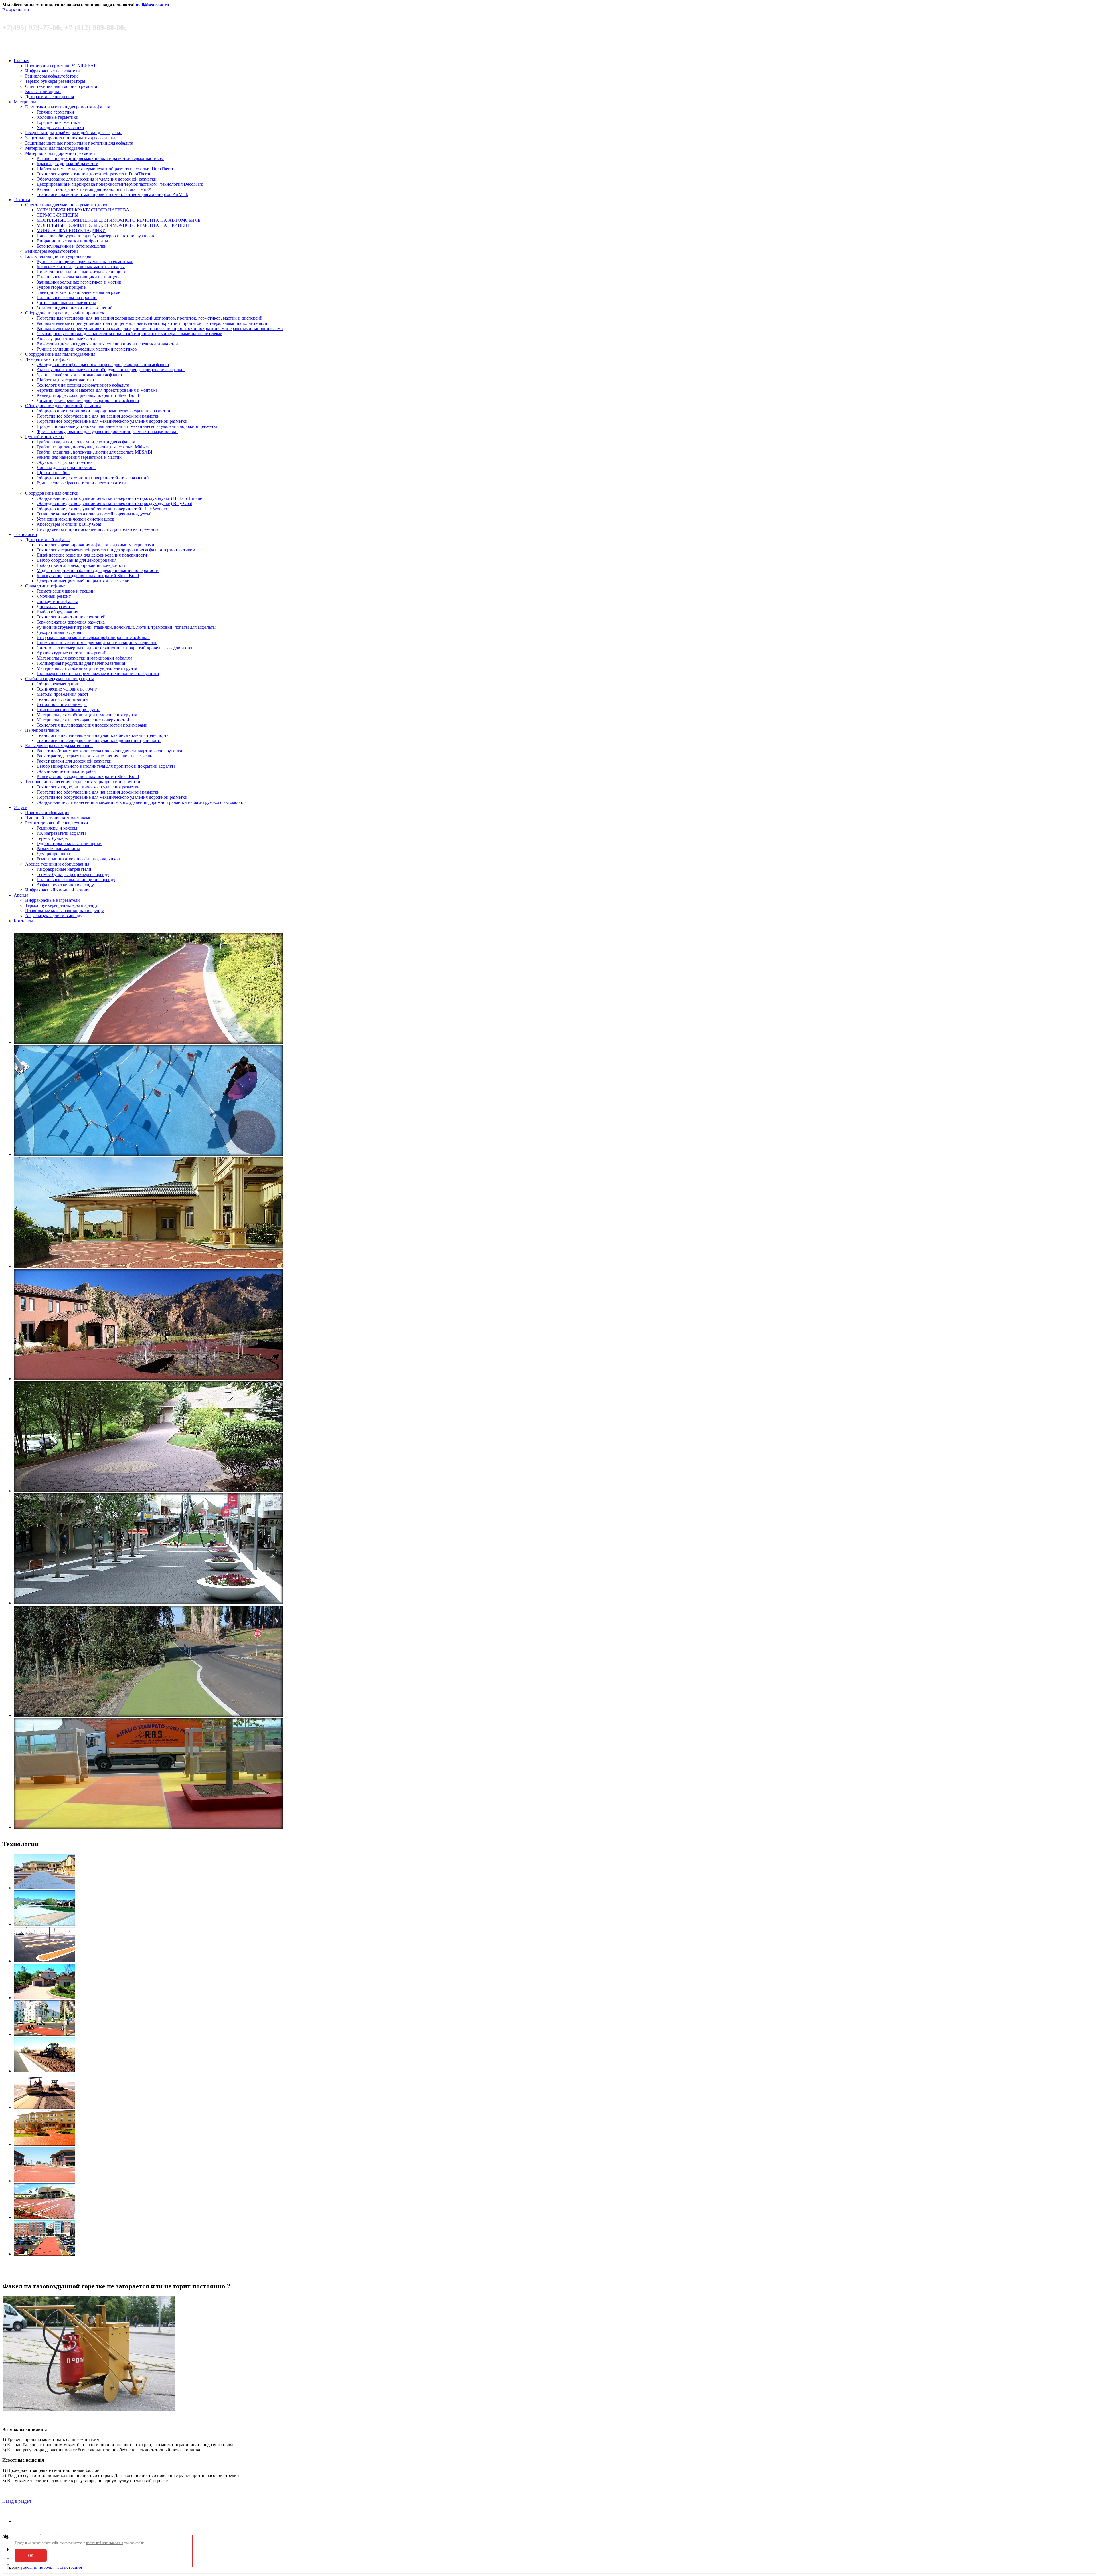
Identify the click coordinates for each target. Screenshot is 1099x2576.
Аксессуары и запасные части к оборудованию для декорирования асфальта (111, 370)
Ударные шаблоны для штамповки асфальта (79, 375)
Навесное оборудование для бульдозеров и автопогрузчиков (95, 236)
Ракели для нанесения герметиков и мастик (79, 457)
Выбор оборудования (57, 612)
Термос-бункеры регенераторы (55, 81)
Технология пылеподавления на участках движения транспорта (99, 740)
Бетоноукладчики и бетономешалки (72, 246)
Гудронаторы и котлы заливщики (69, 843)
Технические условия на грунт (67, 689)
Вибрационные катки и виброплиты (72, 241)
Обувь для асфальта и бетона (65, 462)
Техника (22, 200)
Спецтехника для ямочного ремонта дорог (67, 205)
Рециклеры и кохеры (57, 828)
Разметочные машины (58, 849)
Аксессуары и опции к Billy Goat (69, 524)
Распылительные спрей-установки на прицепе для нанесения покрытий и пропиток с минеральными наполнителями (152, 323)
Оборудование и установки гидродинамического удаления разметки (103, 411)
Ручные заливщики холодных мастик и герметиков (87, 349)
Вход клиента (16, 10)
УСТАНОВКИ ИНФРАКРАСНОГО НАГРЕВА (83, 210)
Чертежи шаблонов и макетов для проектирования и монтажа (97, 390)
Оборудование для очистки (52, 493)
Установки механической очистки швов (76, 519)
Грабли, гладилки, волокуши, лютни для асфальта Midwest (94, 447)
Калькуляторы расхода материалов (59, 746)
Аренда (21, 895)
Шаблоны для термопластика (65, 380)
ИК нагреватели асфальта (62, 833)
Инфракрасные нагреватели (53, 71)
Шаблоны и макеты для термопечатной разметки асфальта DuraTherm (105, 169)
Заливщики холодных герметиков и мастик (79, 282)
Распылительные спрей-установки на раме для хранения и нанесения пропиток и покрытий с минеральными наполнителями (160, 328)
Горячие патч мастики (58, 122)
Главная (21, 61)
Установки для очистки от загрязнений (75, 308)
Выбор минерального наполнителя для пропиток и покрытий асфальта (106, 766)
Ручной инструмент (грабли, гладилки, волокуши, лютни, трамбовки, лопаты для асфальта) (126, 627)
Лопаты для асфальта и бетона (66, 467)
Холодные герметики (58, 117)
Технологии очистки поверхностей (71, 617)
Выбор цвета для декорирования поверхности (82, 565)
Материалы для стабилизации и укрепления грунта (87, 668)
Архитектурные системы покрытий (72, 653)
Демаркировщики (54, 854)
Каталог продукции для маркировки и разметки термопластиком (100, 158)
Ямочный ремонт (54, 596)
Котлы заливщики (43, 91)
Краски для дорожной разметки (68, 164)
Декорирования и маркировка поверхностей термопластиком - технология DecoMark (120, 184)
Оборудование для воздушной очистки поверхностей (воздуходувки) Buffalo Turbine (119, 498)
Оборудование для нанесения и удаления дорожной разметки (97, 179)
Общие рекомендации (58, 684)
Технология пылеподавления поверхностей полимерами (92, 725)
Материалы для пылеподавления (57, 148)
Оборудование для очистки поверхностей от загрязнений (93, 478)
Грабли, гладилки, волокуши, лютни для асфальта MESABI (94, 452)
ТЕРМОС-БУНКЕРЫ (58, 215)
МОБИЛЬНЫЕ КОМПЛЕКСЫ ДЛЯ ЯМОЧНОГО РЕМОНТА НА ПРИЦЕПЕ (113, 225)
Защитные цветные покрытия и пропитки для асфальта (79, 143)
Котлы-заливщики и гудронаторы (58, 256)
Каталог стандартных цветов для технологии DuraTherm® (94, 189)
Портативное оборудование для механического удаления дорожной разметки (112, 421)
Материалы (25, 102)
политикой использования (105, 2543)
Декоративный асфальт (48, 359)
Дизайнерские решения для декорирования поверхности (92, 555)
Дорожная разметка (56, 607)
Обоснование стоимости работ (67, 771)
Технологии (25, 534)
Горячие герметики (55, 112)
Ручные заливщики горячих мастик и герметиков (85, 261)
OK (31, 2556)
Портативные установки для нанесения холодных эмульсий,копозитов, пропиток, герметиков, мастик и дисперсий (150, 318)
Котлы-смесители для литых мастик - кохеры (81, 267)
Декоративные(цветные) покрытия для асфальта (84, 581)
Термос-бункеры (53, 838)
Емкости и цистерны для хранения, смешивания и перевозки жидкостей (107, 344)
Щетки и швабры (54, 473)
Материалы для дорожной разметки (60, 153)
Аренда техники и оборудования (57, 864)
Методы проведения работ (63, 694)
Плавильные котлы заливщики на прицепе (79, 277)
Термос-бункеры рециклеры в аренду (73, 874)
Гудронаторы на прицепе (61, 287)
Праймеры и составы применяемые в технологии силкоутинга (98, 673)
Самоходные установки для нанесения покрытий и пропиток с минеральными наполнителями (130, 334)
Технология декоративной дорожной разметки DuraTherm (93, 174)
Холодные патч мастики (60, 127)
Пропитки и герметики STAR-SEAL (61, 66)
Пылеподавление (42, 730)
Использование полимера (62, 704)
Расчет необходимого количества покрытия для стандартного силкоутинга (109, 751)
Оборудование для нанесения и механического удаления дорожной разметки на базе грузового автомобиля (142, 802)
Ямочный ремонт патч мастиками (58, 818)
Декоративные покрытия (50, 97)
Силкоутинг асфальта (46, 586)
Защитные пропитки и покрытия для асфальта (70, 138)
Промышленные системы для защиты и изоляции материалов (97, 643)
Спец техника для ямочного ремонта (61, 86)
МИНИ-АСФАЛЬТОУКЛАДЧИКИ (71, 231)
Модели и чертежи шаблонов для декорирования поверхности (98, 570)
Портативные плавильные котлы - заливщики (82, 272)
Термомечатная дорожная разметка (71, 622)
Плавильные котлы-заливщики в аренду (76, 880)
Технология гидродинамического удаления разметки (88, 787)
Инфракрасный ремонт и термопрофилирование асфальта (93, 637)
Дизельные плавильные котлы (66, 303)
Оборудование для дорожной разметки (63, 406)
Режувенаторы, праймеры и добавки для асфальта (74, 133)
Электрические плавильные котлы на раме (78, 292)
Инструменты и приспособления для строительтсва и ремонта (97, 529)
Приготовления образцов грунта (69, 710)
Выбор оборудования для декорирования (77, 560)
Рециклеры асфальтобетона (52, 76)
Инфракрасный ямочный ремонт (57, 890)
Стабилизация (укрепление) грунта (60, 679)
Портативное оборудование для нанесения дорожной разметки (98, 416)
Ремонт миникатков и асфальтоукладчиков (78, 859)
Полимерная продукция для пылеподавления (81, 663)
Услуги (21, 807)
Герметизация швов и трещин (66, 591)
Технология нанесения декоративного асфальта (83, 385)
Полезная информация (47, 813)
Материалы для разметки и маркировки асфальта (84, 658)
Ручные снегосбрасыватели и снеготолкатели (81, 483)
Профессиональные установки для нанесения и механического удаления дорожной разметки (128, 426)
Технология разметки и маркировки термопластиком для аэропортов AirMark (112, 194)
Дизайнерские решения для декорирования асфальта (88, 400)
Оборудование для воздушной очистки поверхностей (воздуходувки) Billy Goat (114, 503)
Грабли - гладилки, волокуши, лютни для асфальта (86, 442)
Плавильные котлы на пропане (67, 297)
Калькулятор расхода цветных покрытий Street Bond (88, 395)
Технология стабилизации (62, 699)
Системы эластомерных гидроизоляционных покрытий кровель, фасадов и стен (115, 648)
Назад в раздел (17, 2501)
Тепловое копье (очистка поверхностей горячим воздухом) (94, 514)
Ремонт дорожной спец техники (57, 823)
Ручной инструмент (45, 437)
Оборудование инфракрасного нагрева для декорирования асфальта (103, 364)
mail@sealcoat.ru (152, 5)
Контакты (23, 921)
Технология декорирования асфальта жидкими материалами (95, 545)
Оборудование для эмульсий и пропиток (65, 313)
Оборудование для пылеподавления (60, 354)
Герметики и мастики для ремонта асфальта (68, 107)
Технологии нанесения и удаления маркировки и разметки (83, 782)
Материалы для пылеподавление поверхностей (83, 720)
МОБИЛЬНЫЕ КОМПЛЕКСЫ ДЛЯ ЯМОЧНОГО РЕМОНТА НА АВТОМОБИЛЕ (119, 220)
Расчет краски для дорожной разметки (74, 761)
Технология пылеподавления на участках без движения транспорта (103, 735)
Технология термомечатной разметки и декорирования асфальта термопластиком (116, 550)
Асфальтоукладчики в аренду (65, 885)
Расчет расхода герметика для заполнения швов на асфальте (95, 756)
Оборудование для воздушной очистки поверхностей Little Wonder (102, 509)
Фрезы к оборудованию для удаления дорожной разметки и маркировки (107, 431)
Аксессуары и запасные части (66, 339)
